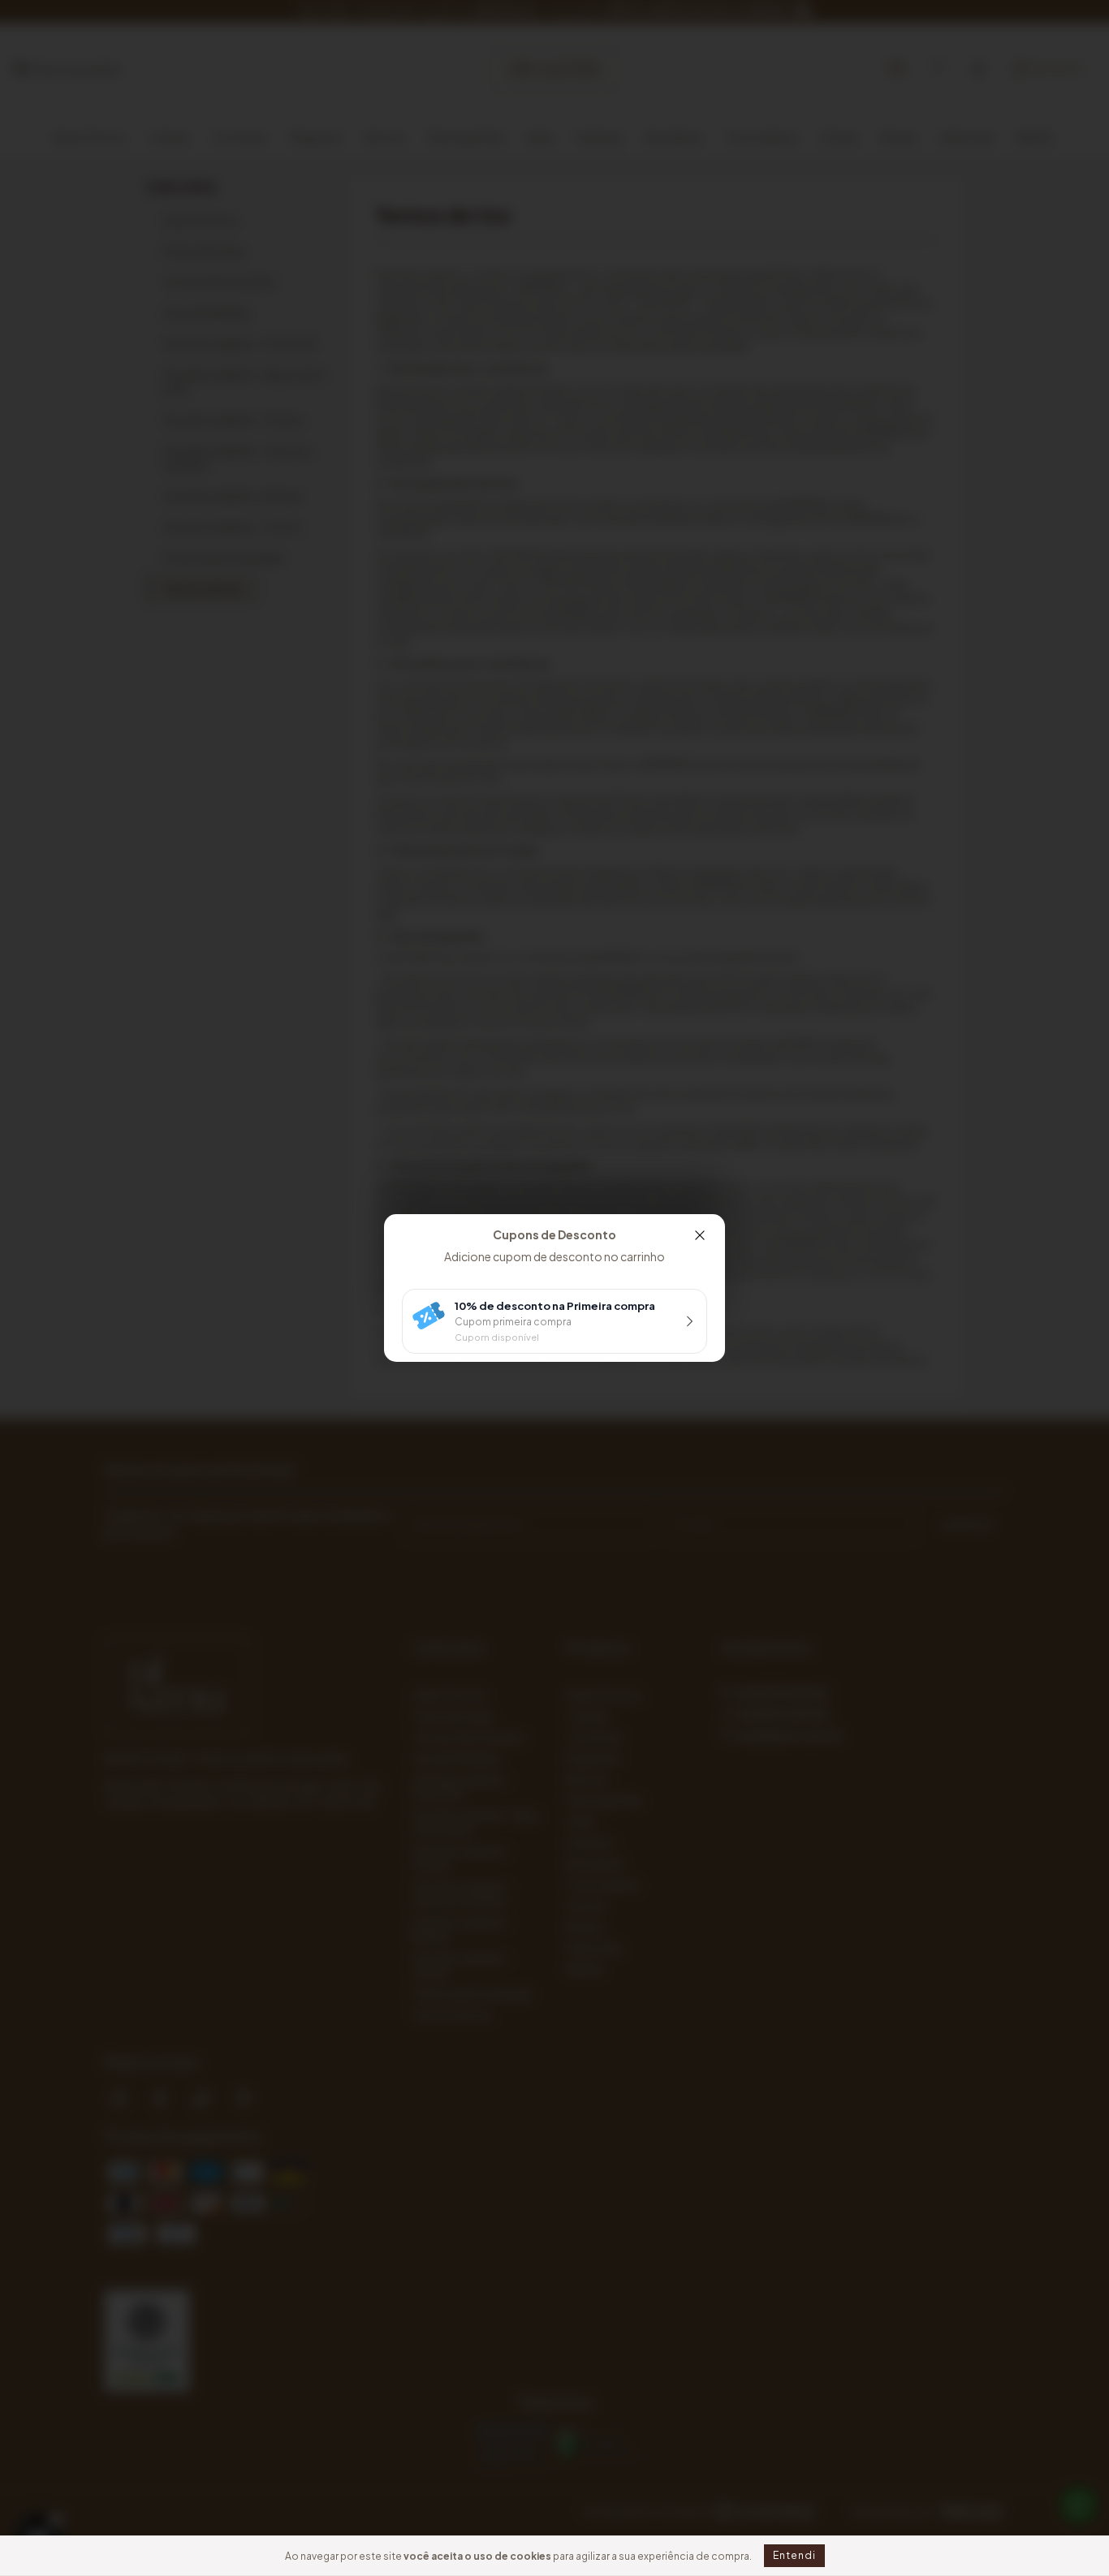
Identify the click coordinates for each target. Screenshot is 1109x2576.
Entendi (794, 2555)
